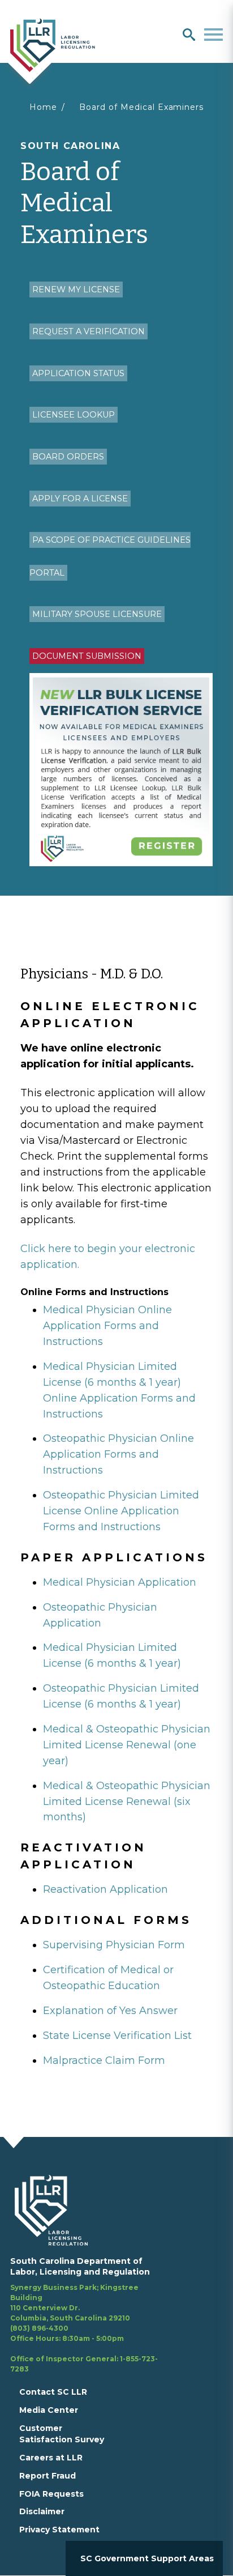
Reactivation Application (105, 1889)
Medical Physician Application (120, 1582)
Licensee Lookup (74, 415)
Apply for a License (80, 499)
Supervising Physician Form (114, 1945)
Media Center (49, 2410)
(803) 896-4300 (39, 2328)
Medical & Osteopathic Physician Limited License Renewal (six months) (127, 1802)
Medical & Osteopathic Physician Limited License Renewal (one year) (127, 1745)
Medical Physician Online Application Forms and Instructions (107, 1326)
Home (43, 107)
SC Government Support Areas (147, 2558)
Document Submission (87, 656)
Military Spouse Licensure (97, 614)
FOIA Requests (51, 2494)
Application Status (78, 373)
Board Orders (68, 457)
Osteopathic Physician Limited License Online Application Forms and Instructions (121, 1511)
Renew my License (76, 289)
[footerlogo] (58, 2210)
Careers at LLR (51, 2458)
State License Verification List (117, 2036)
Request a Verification (89, 331)
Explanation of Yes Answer (110, 2011)
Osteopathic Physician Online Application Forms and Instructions (118, 1454)
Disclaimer (42, 2511)
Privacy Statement (59, 2530)
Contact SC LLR (53, 2392)
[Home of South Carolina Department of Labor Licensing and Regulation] (53, 44)
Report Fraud (48, 2476)
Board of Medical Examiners (141, 107)
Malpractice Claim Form (104, 2060)
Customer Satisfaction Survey (62, 2434)
